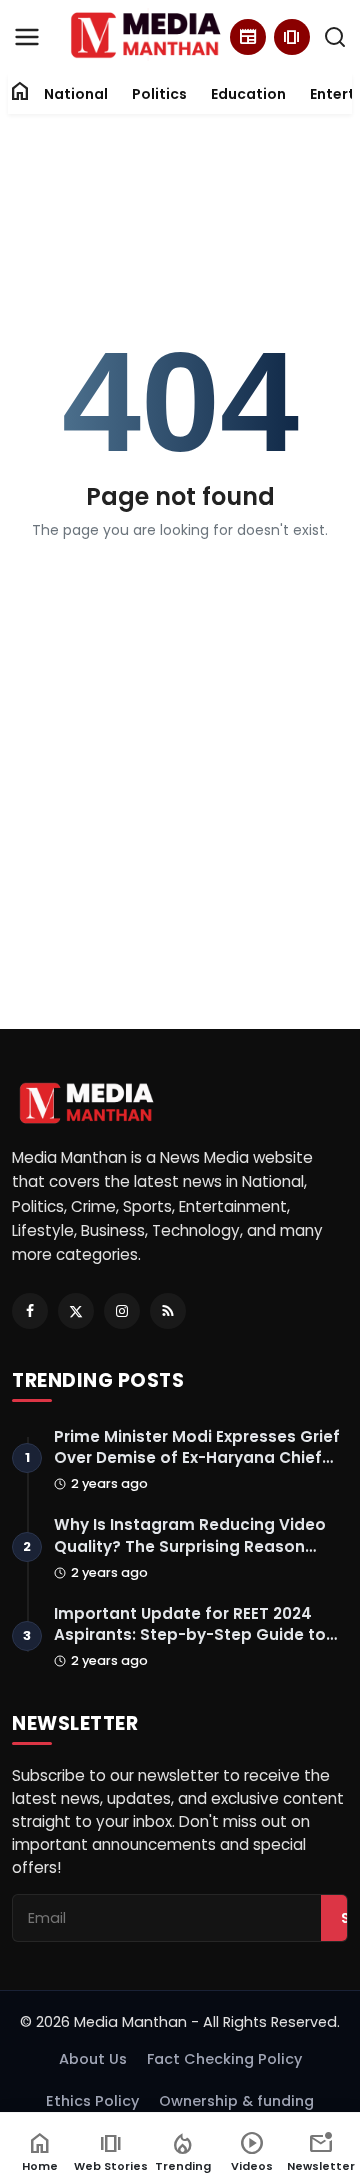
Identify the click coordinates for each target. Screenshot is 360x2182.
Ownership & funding (236, 2101)
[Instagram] (122, 1311)
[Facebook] (30, 1311)
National (76, 94)
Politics (159, 94)
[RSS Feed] (168, 1311)
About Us (93, 2059)
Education (248, 94)
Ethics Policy (92, 2101)
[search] (335, 37)
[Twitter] (76, 1311)
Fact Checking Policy (224, 2059)
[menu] (27, 37)
